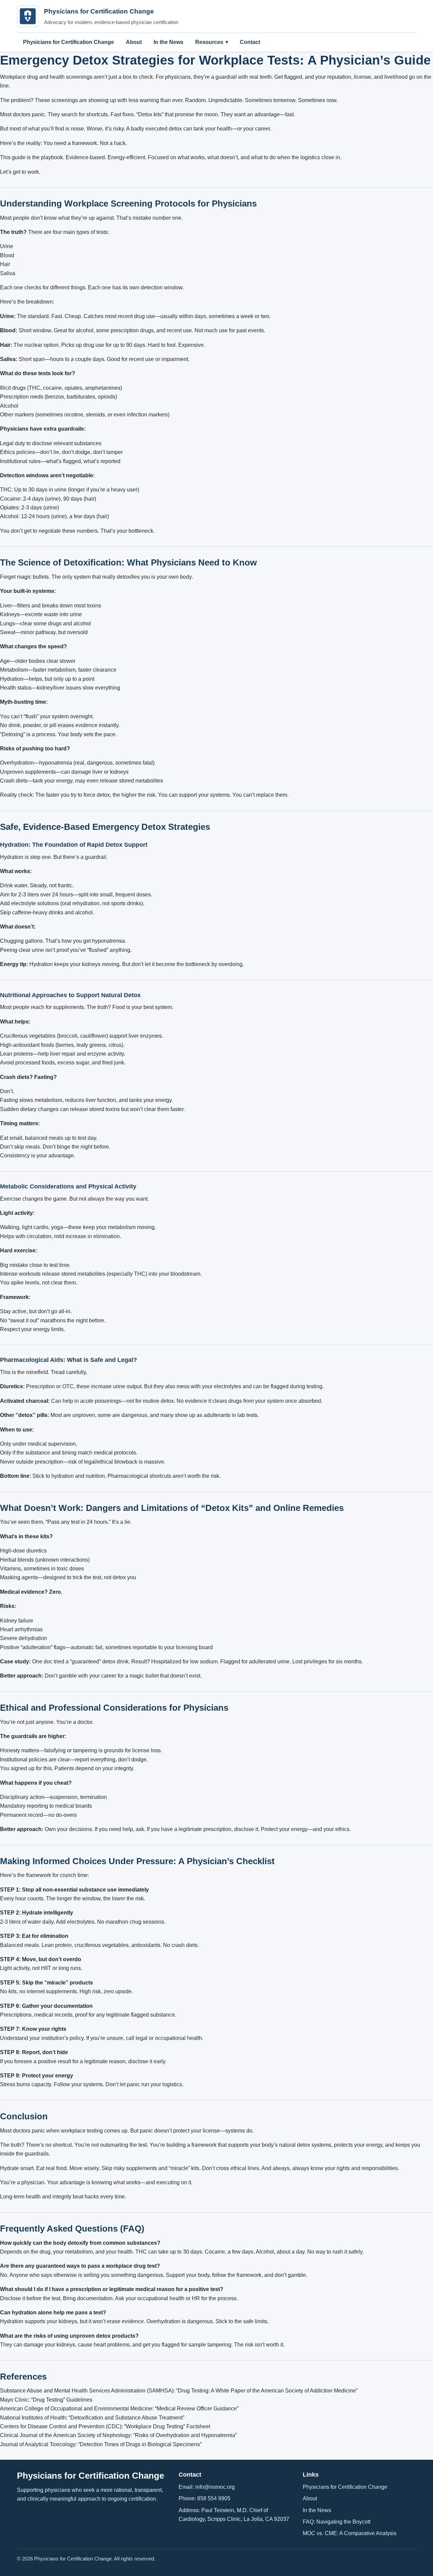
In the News (168, 42)
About (134, 42)
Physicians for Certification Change (69, 42)
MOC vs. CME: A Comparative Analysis (350, 2533)
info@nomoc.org (215, 2487)
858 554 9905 (214, 2498)
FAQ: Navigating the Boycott (337, 2522)
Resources (209, 42)
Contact (250, 42)
